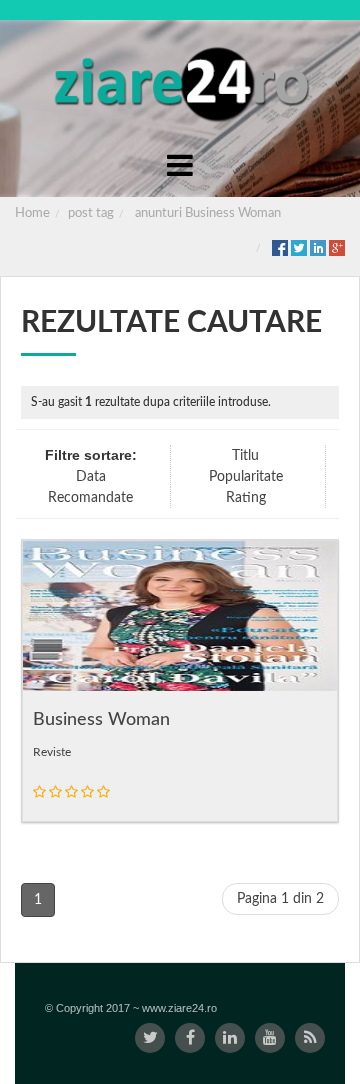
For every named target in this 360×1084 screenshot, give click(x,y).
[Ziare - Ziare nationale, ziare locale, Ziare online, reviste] (180, 82)
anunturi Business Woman (208, 213)
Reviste (52, 752)
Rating (246, 498)
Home (32, 213)
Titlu (245, 456)
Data (91, 477)
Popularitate (246, 477)
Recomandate (90, 498)
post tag (91, 213)
